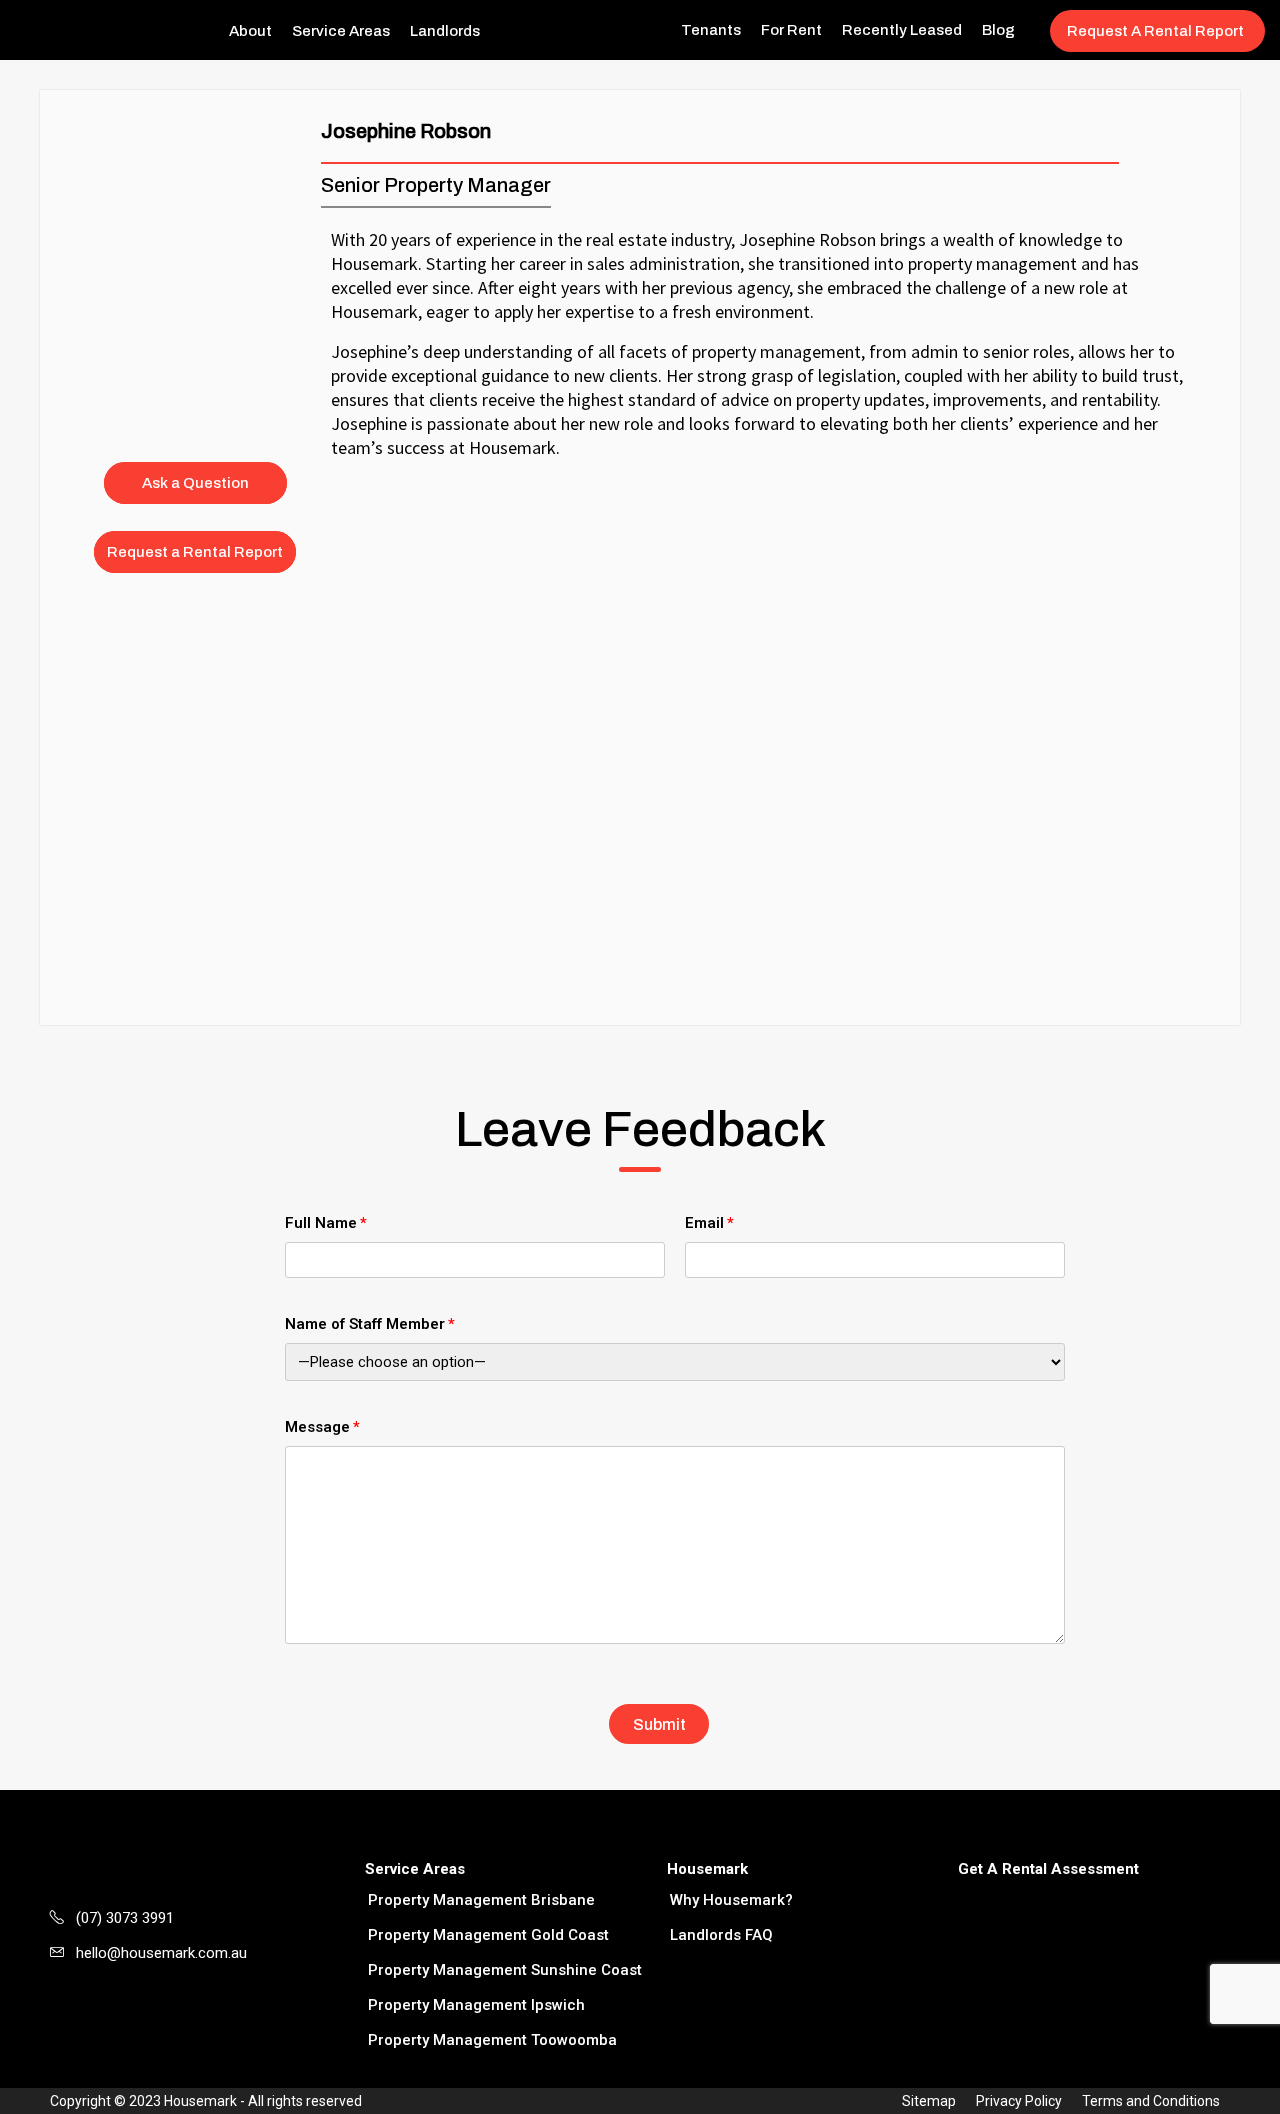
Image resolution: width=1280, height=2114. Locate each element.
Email (704, 1223)
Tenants (711, 30)
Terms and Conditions (1151, 2101)
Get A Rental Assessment (1048, 1869)
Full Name (321, 1223)
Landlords (445, 31)
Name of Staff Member (365, 1324)
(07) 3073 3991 (125, 1918)
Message (317, 1427)
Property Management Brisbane (481, 1900)
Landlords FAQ (721, 1935)
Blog (998, 30)
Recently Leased (902, 30)
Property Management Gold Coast (488, 1935)
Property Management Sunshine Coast (505, 1970)
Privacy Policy (1019, 2101)
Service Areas (341, 31)
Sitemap (929, 2101)
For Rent (791, 30)
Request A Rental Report (1155, 31)
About (250, 31)
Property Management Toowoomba (492, 2040)
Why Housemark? (731, 1900)
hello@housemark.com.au (161, 1953)
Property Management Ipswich (476, 2005)
